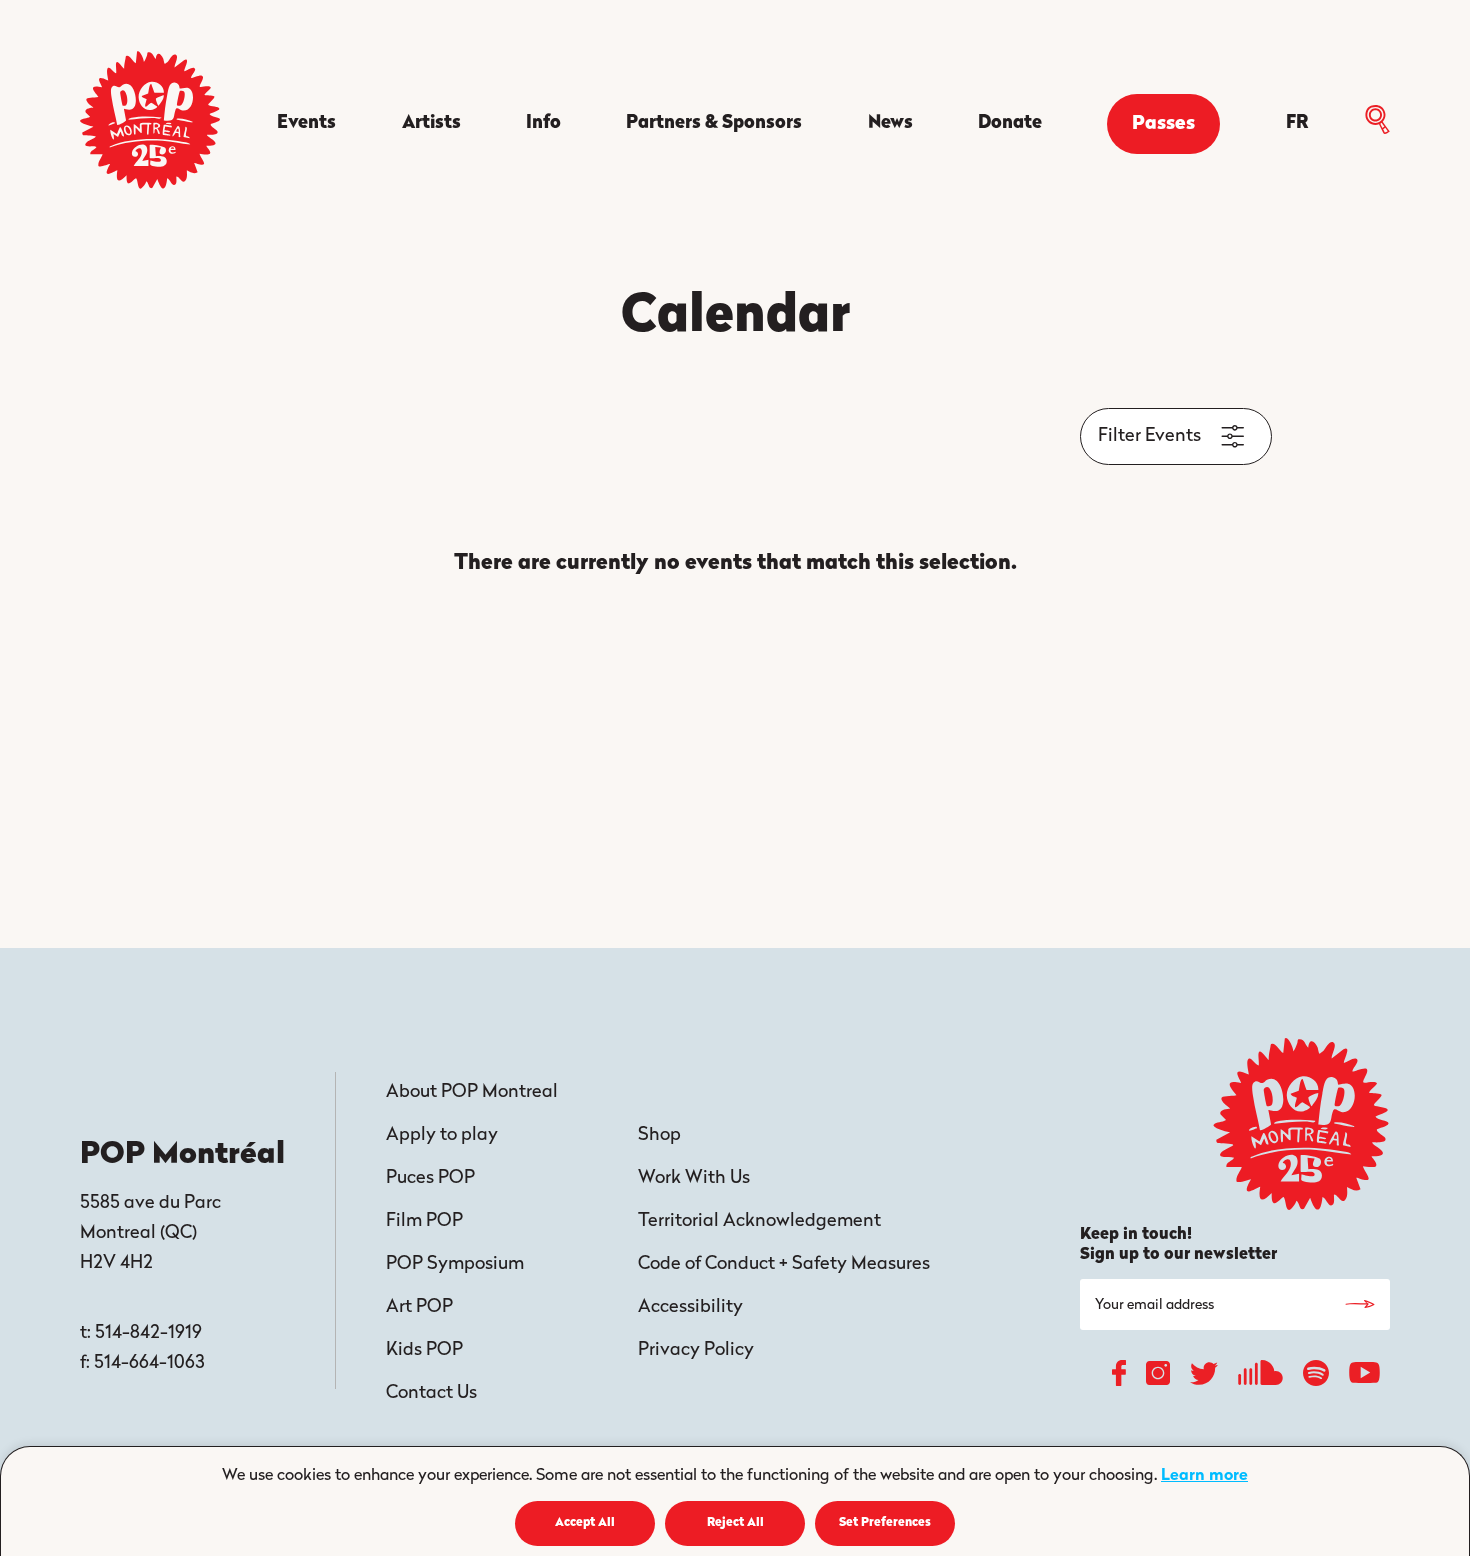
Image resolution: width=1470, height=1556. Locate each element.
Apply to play (442, 1136)
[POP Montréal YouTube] (1364, 1378)
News (890, 124)
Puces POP (430, 1179)
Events (306, 124)
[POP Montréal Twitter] (1204, 1378)
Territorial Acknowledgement (759, 1222)
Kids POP (424, 1351)
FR (1297, 124)
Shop (659, 1136)
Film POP (424, 1222)
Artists (431, 124)
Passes (1163, 124)
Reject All (735, 1523)
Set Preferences (885, 1523)
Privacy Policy (696, 1351)
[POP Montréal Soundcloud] (1260, 1378)
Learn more (1204, 1476)
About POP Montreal (472, 1093)
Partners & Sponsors (714, 124)
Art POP (419, 1308)
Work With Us (694, 1179)
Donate (1010, 124)
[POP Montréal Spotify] (1316, 1378)
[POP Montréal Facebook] (1119, 1378)
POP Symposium (455, 1265)
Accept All (585, 1523)
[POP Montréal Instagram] (1158, 1378)
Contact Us (431, 1394)
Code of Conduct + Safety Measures (784, 1265)
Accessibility (690, 1308)
